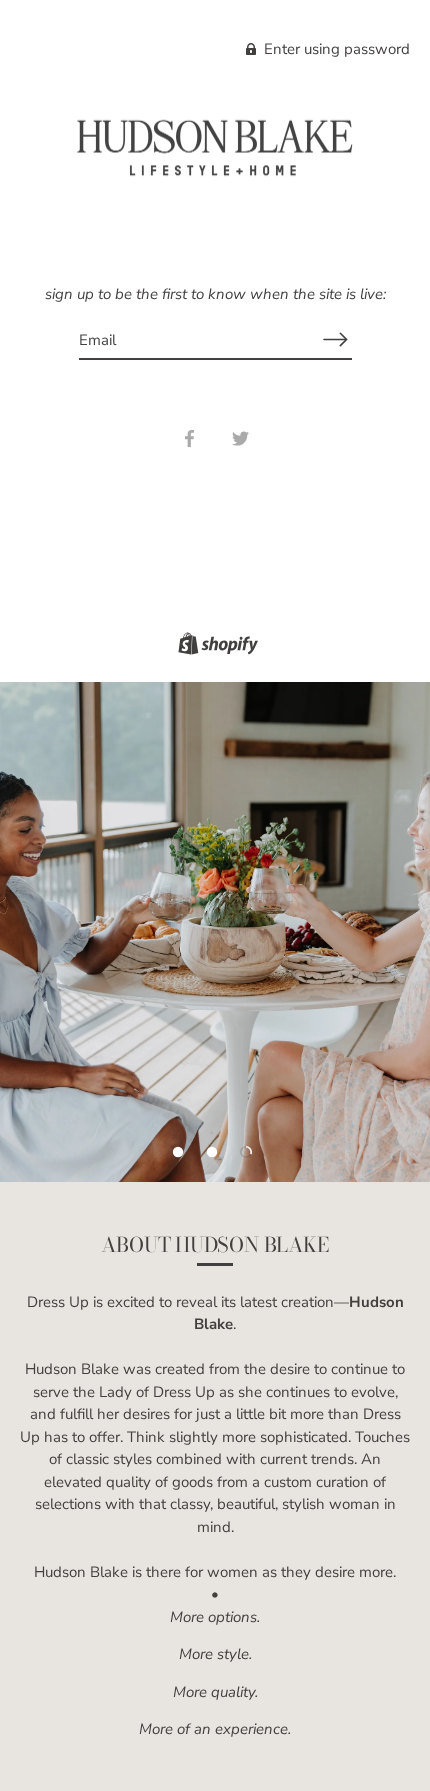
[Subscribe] (336, 339)
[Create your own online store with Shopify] (215, 647)
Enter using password (335, 49)
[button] (178, 1152)
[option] (215, 932)
